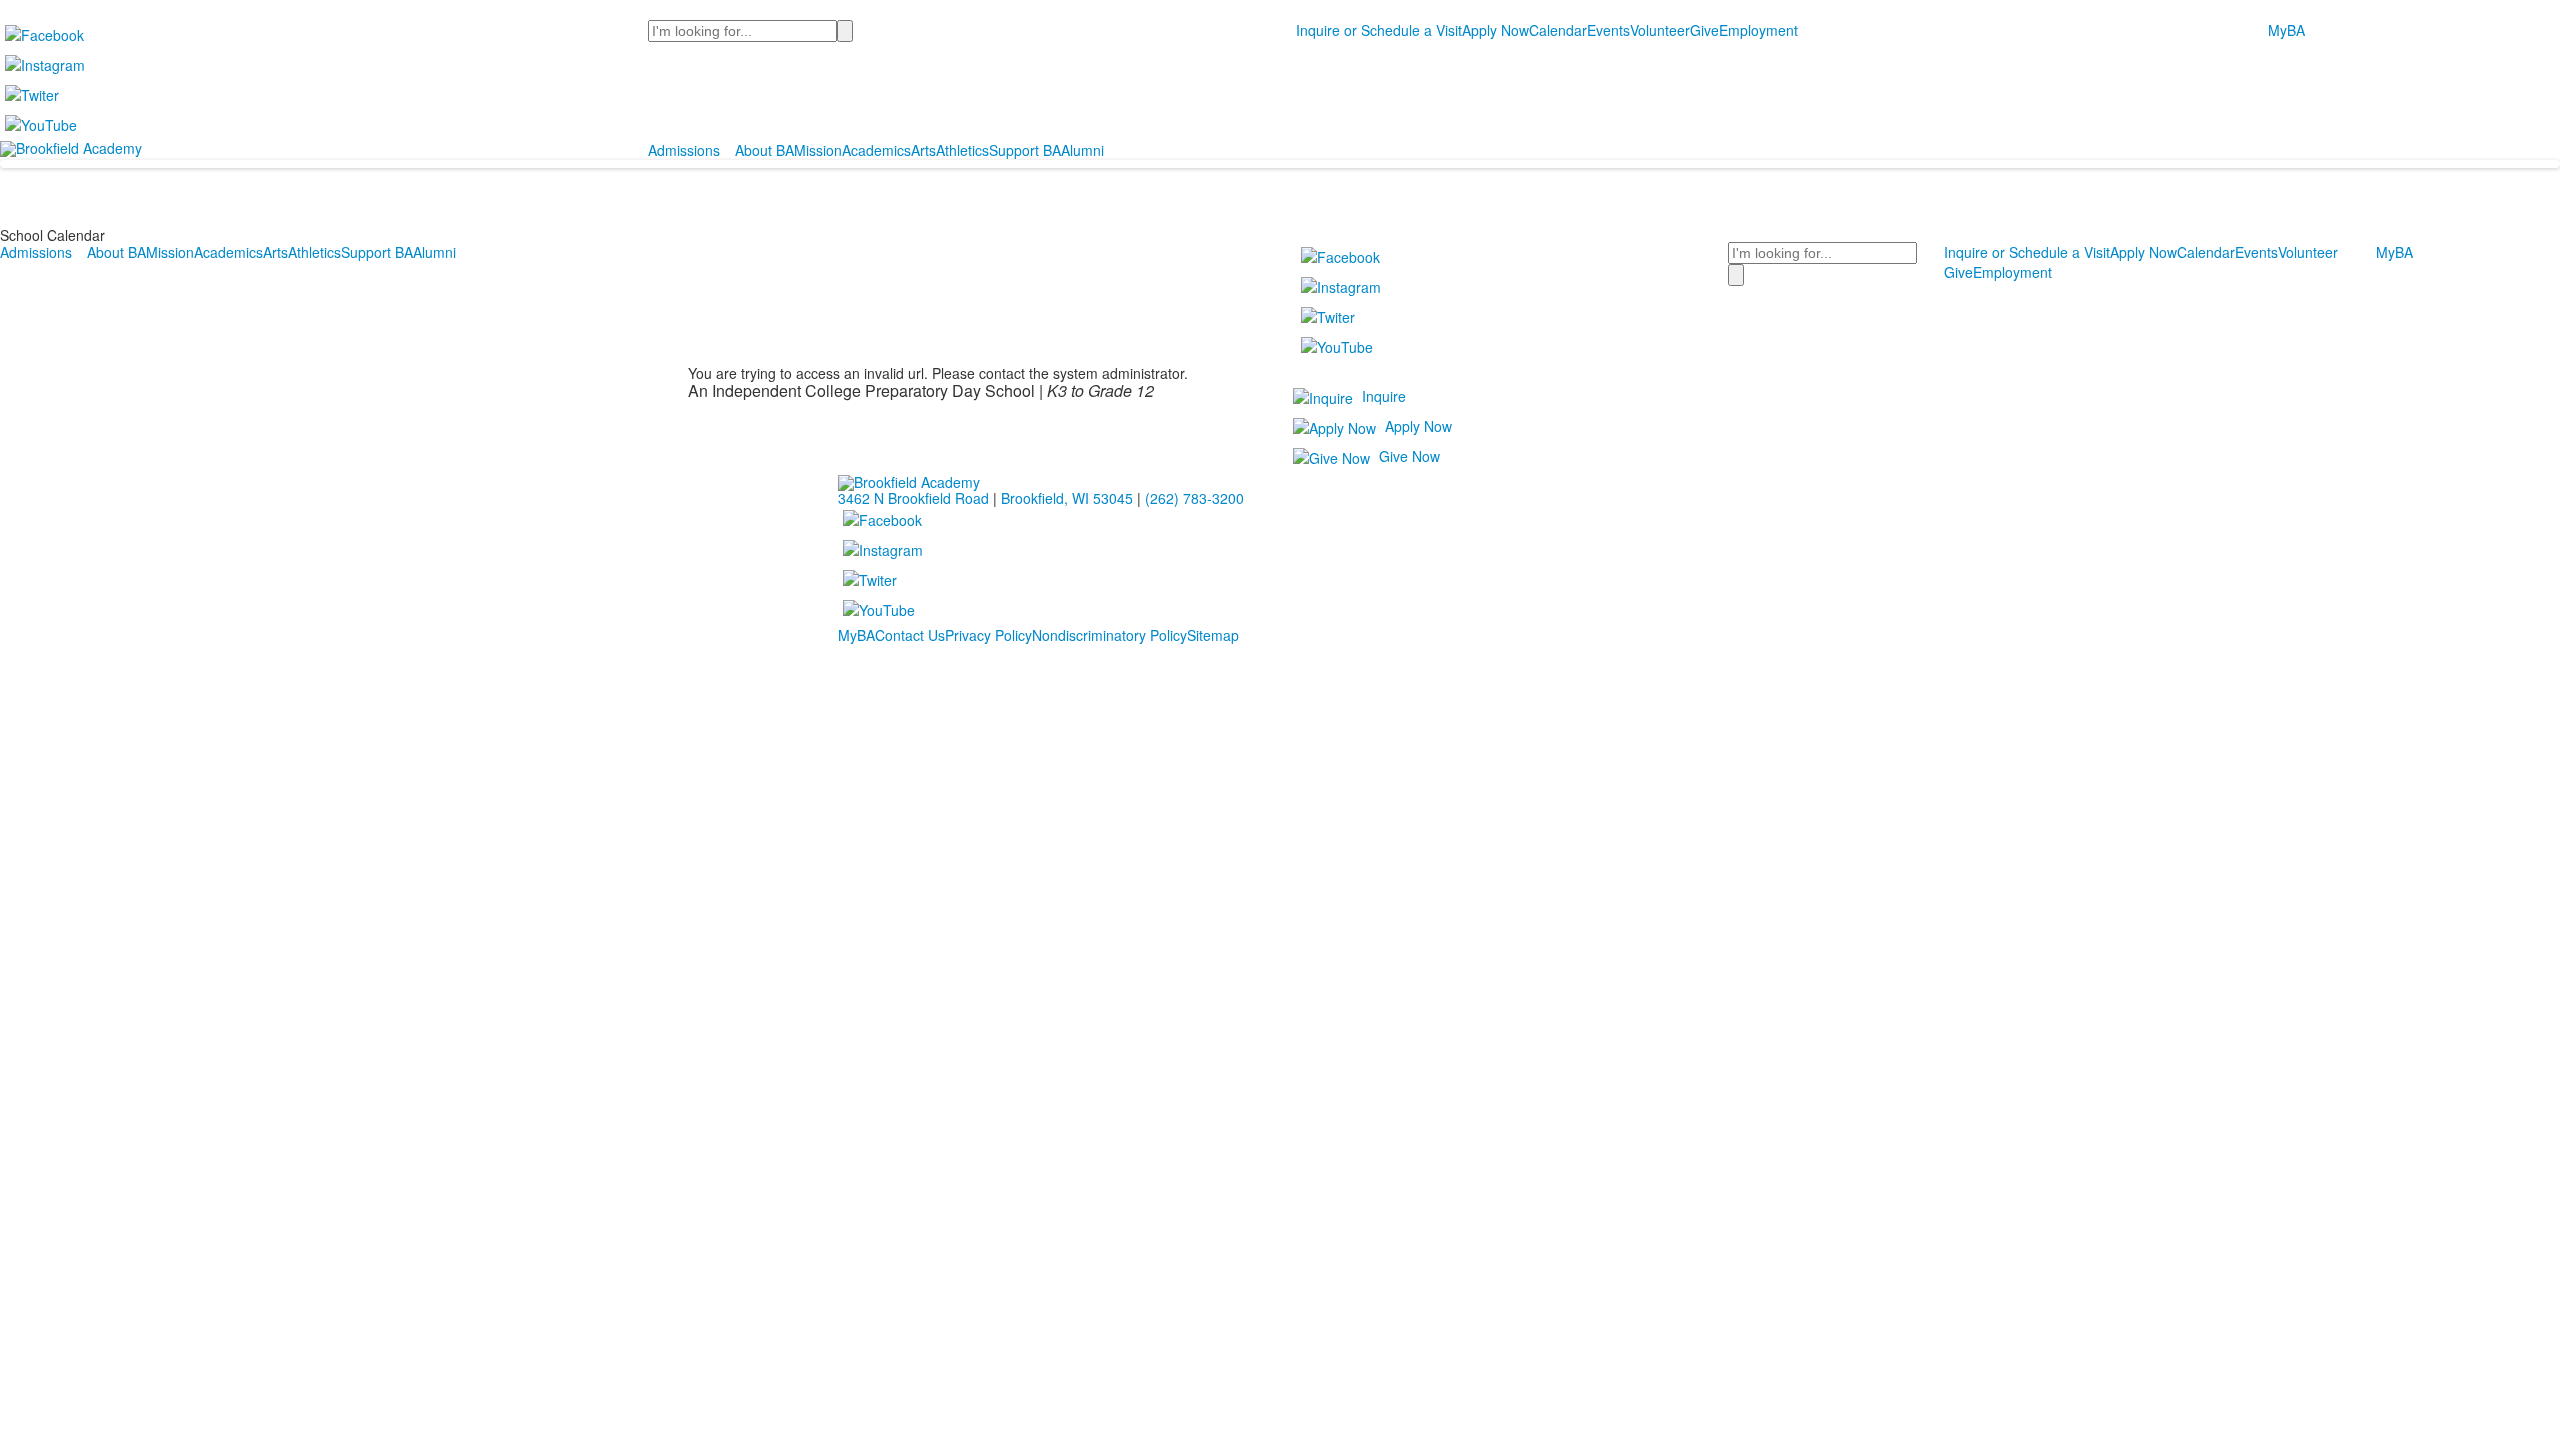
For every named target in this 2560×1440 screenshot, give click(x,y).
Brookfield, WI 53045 (1067, 498)
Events (1608, 30)
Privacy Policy (988, 635)
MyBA (2286, 30)
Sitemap (1213, 635)
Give (1704, 30)
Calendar (1558, 30)
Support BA (1025, 150)
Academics (876, 150)
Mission (818, 150)
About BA (764, 150)
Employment (1758, 30)
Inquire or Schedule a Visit (1379, 30)
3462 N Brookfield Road (913, 498)
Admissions (684, 150)
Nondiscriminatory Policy (1109, 635)
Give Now (1409, 456)
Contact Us (910, 635)
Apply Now (1495, 30)
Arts (923, 150)
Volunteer (1660, 30)
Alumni (1082, 150)
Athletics (962, 150)
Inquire (1384, 396)
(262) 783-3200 (1194, 498)
